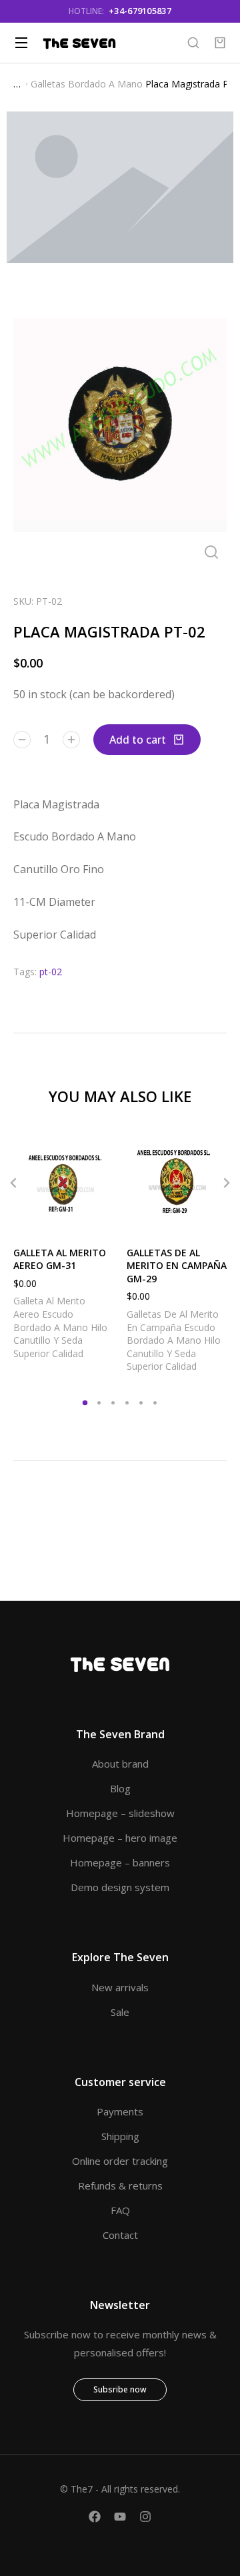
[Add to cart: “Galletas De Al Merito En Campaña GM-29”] (213, 1220)
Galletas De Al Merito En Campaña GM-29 (177, 1266)
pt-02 (51, 972)
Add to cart (138, 740)
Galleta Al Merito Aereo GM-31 (60, 1259)
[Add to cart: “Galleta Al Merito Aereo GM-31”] (100, 1220)
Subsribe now (120, 2389)
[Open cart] (220, 43)
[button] (85, 1403)
